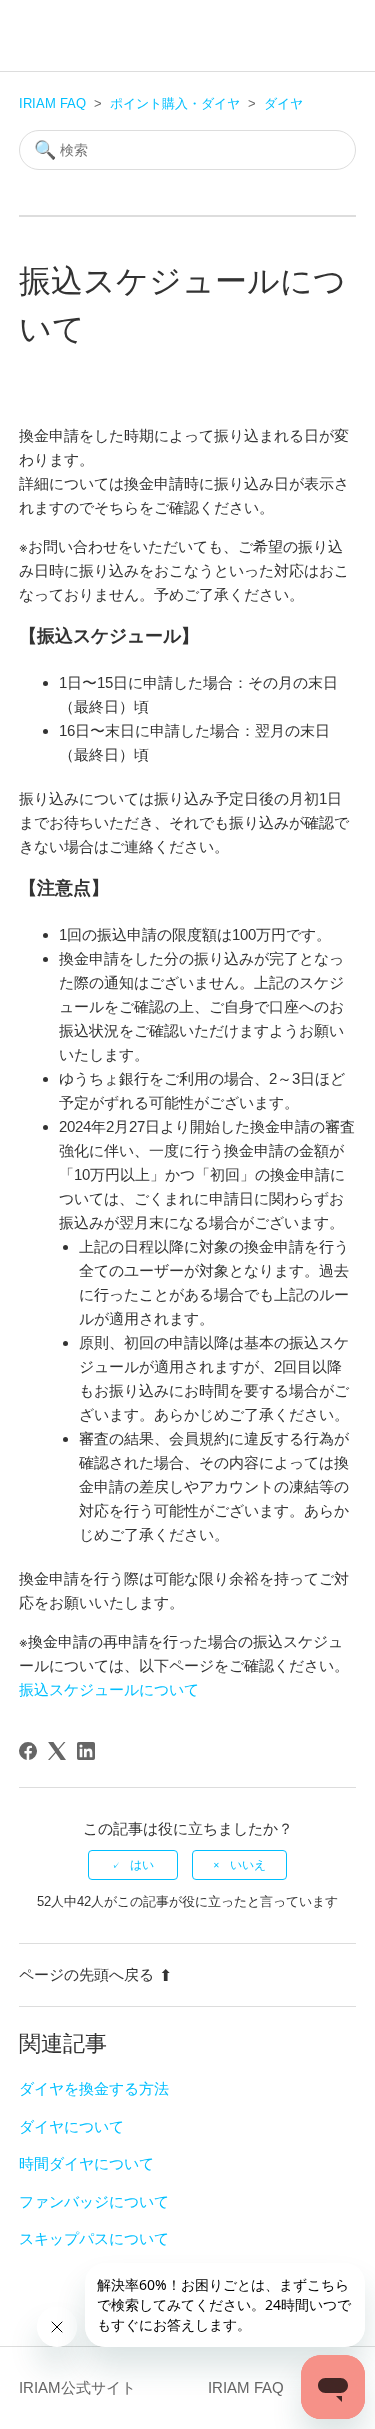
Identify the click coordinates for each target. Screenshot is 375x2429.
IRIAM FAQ (52, 103)
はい (142, 1865)
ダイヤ (283, 103)
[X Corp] (57, 1751)
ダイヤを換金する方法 (94, 2088)
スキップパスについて (94, 2238)
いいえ (248, 1865)
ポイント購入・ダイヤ (175, 103)
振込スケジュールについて (109, 1689)
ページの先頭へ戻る (86, 1974)
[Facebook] (28, 1751)
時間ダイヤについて (86, 2163)
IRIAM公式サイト (77, 2387)
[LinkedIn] (86, 1751)
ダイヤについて (71, 2126)
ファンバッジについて (94, 2201)
